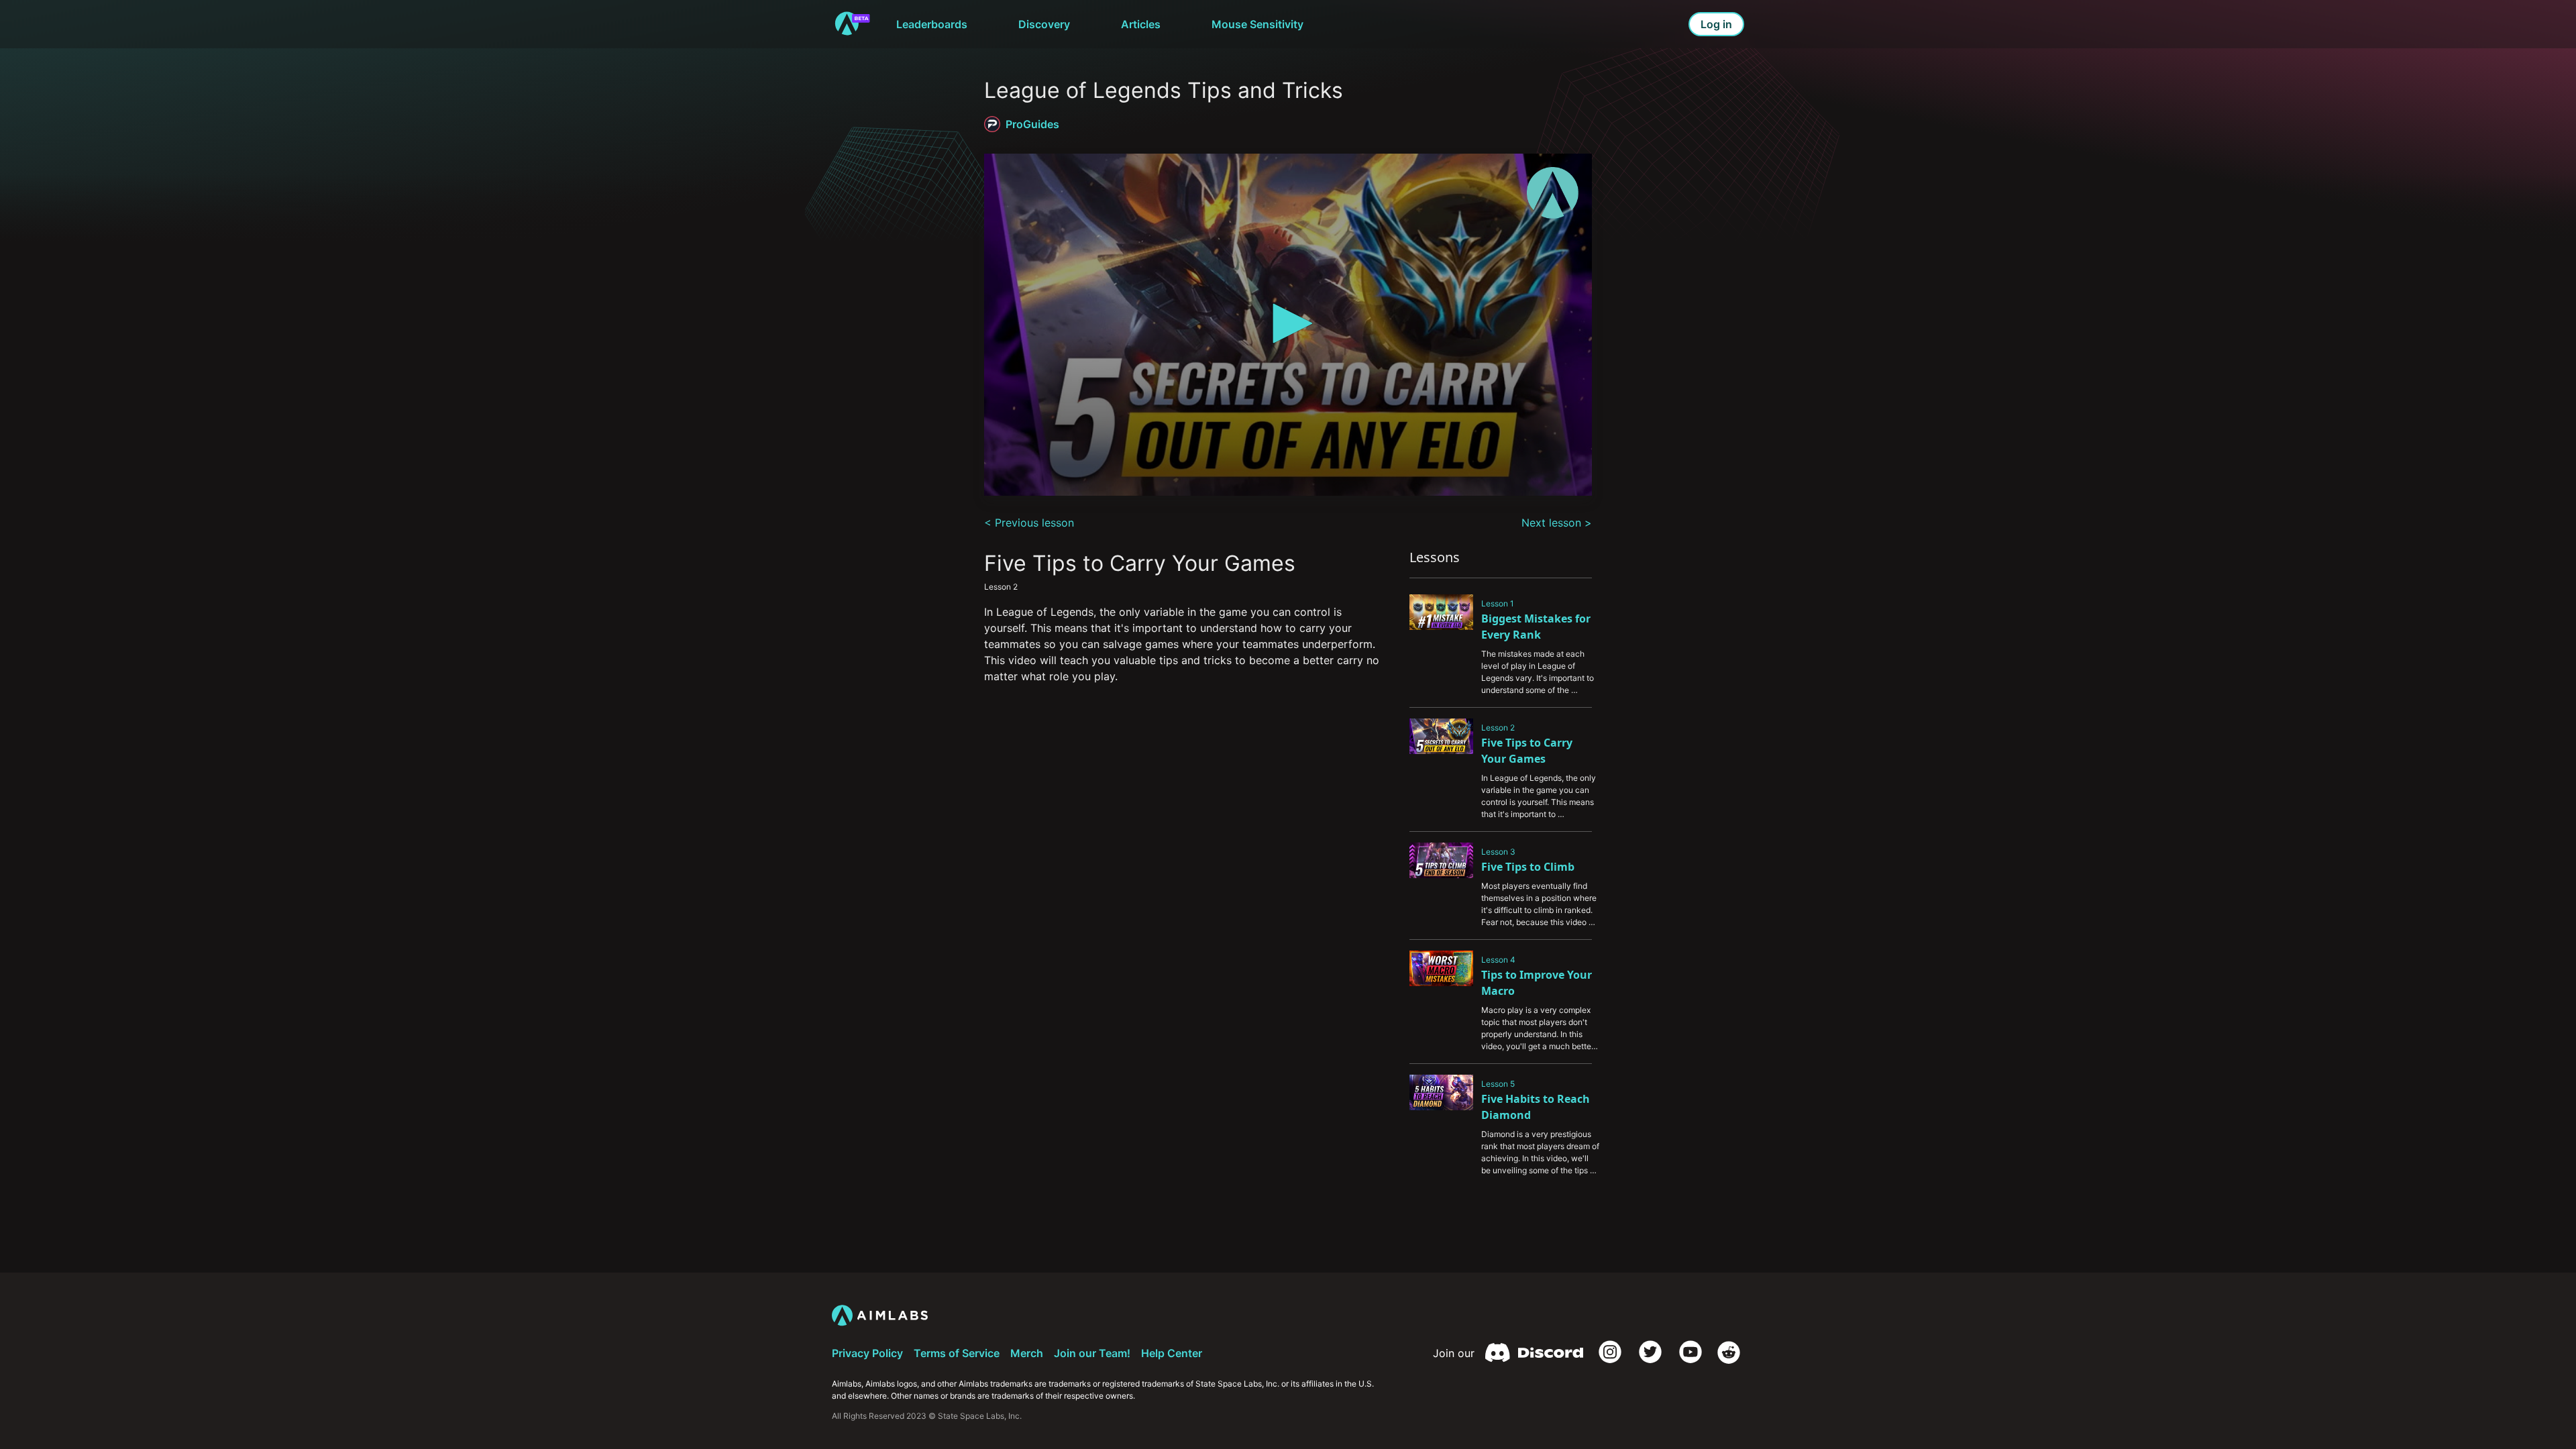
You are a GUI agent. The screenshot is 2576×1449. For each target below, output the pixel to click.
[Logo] (1553, 193)
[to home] (852, 24)
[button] (1288, 323)
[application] (1288, 325)
